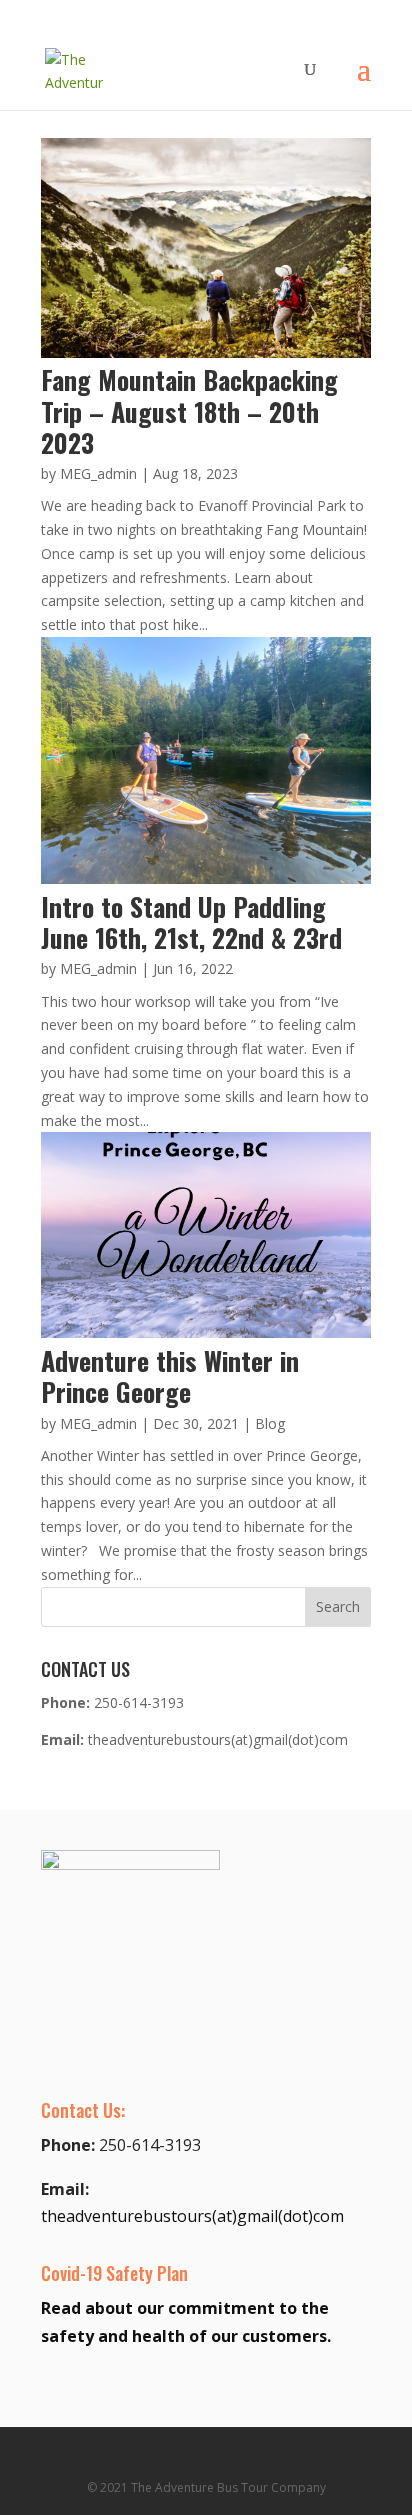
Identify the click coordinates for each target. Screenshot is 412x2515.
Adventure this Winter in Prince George (170, 1376)
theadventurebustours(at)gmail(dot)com (218, 1739)
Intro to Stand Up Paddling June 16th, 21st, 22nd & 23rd (191, 922)
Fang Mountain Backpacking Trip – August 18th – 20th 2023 (189, 410)
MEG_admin (98, 473)
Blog (270, 1423)
